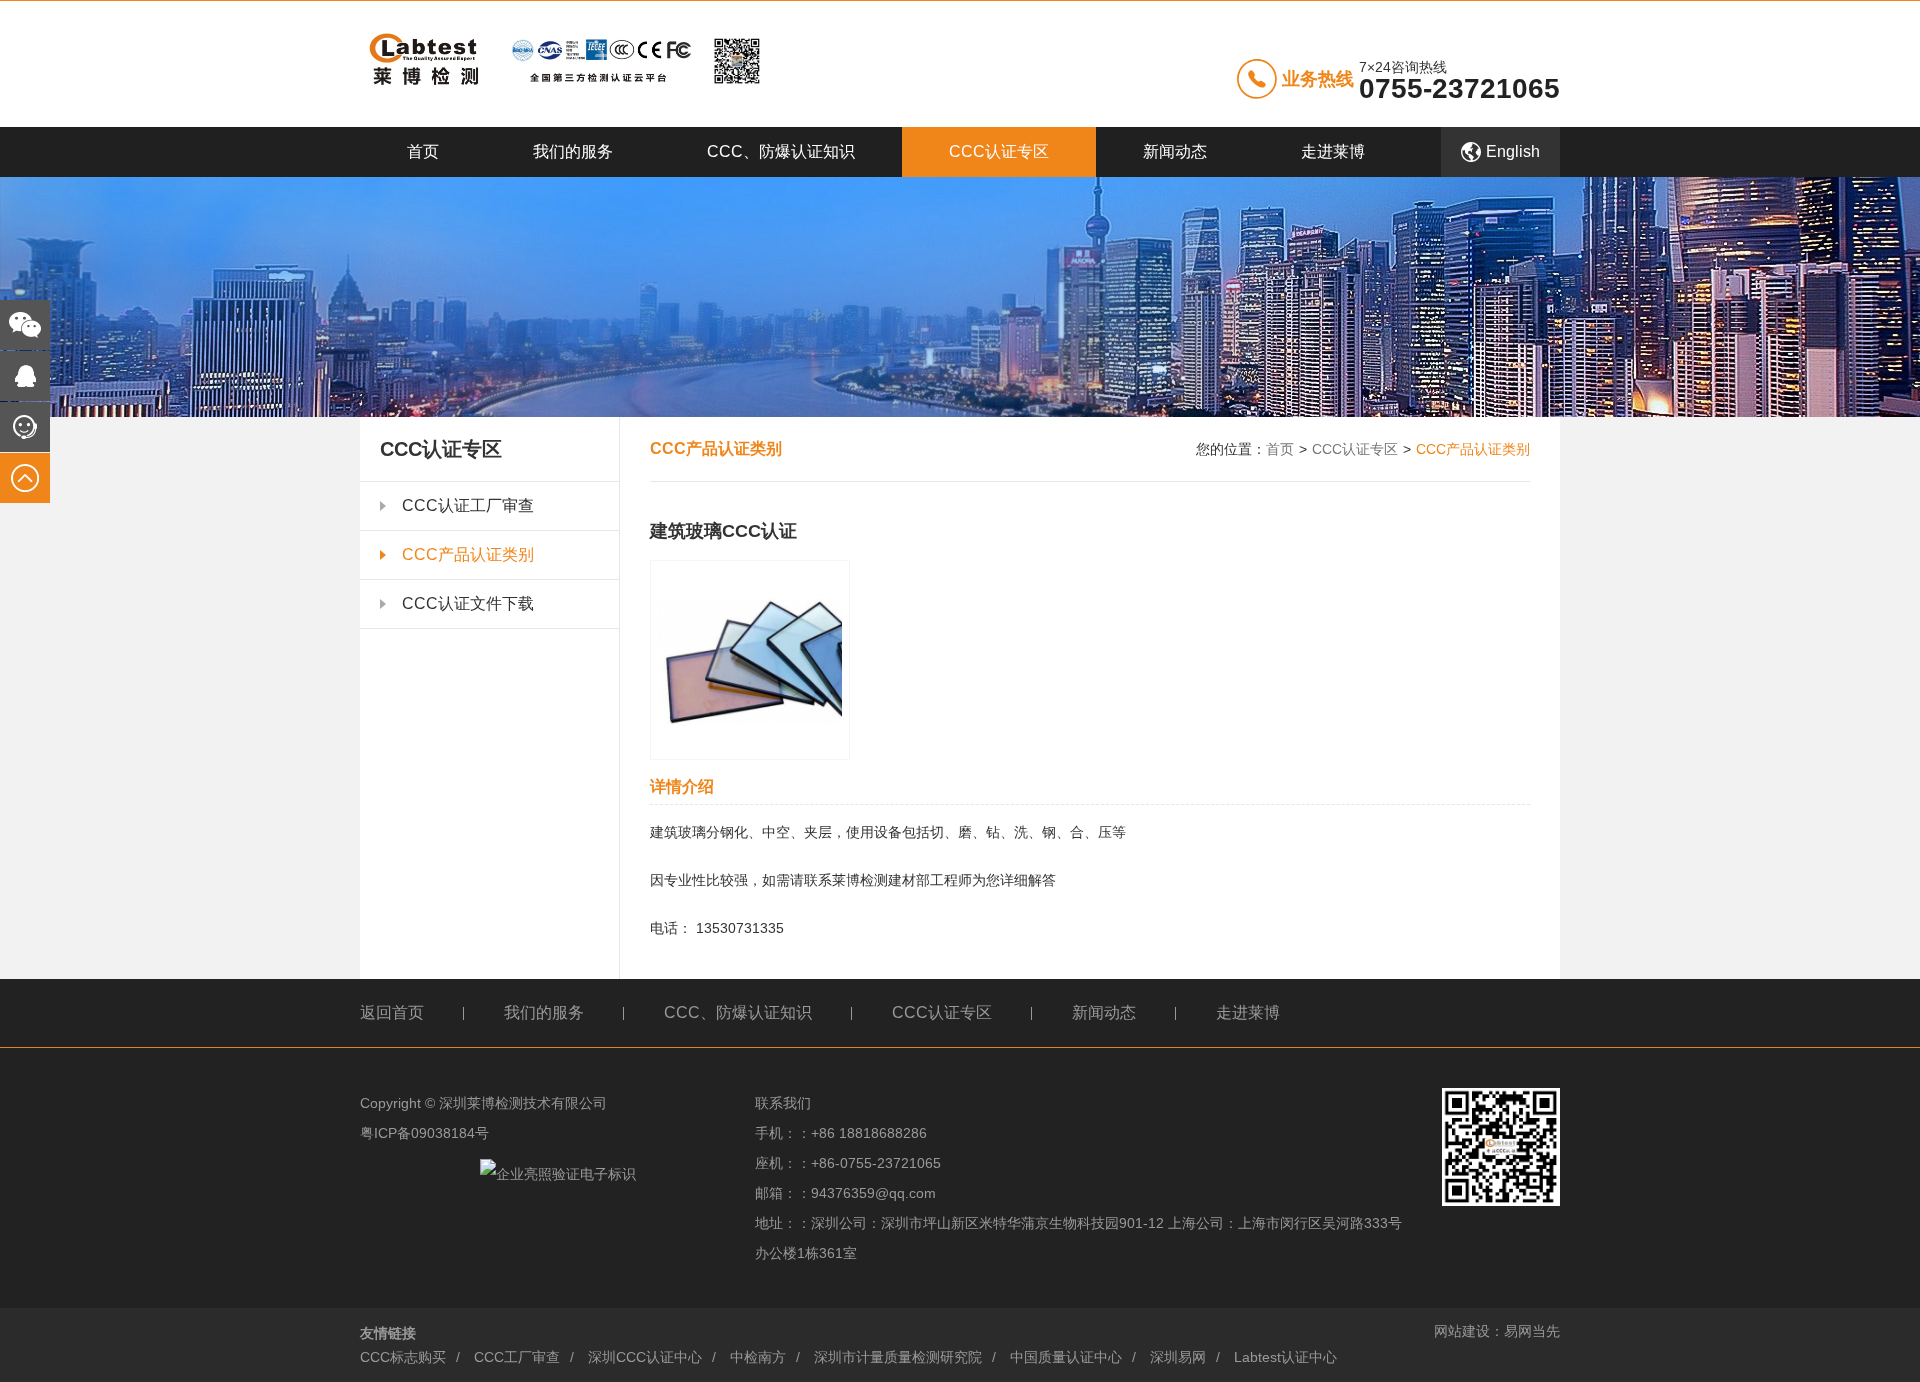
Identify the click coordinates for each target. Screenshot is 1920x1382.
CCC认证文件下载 (468, 603)
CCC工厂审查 (517, 1357)
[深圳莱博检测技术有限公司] (560, 62)
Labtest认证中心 (1285, 1357)
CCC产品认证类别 (468, 554)
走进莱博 (1333, 151)
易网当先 (1532, 1331)
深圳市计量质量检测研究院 (898, 1357)
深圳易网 (1178, 1357)
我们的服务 (573, 151)
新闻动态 (1175, 151)
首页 (423, 151)
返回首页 (392, 1012)
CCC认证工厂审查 (468, 505)
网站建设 (1462, 1331)
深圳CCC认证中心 (645, 1357)
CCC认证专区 (999, 151)
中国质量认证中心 (1066, 1357)
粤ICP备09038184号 (424, 1133)
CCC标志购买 (403, 1357)
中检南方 (758, 1357)
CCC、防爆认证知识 (781, 151)
